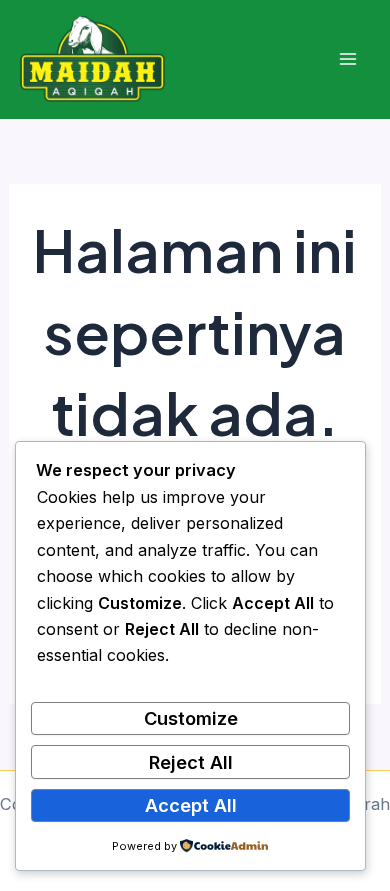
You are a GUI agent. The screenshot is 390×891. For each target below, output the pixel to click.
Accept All (191, 805)
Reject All (191, 762)
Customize (191, 718)
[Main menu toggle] (347, 59)
